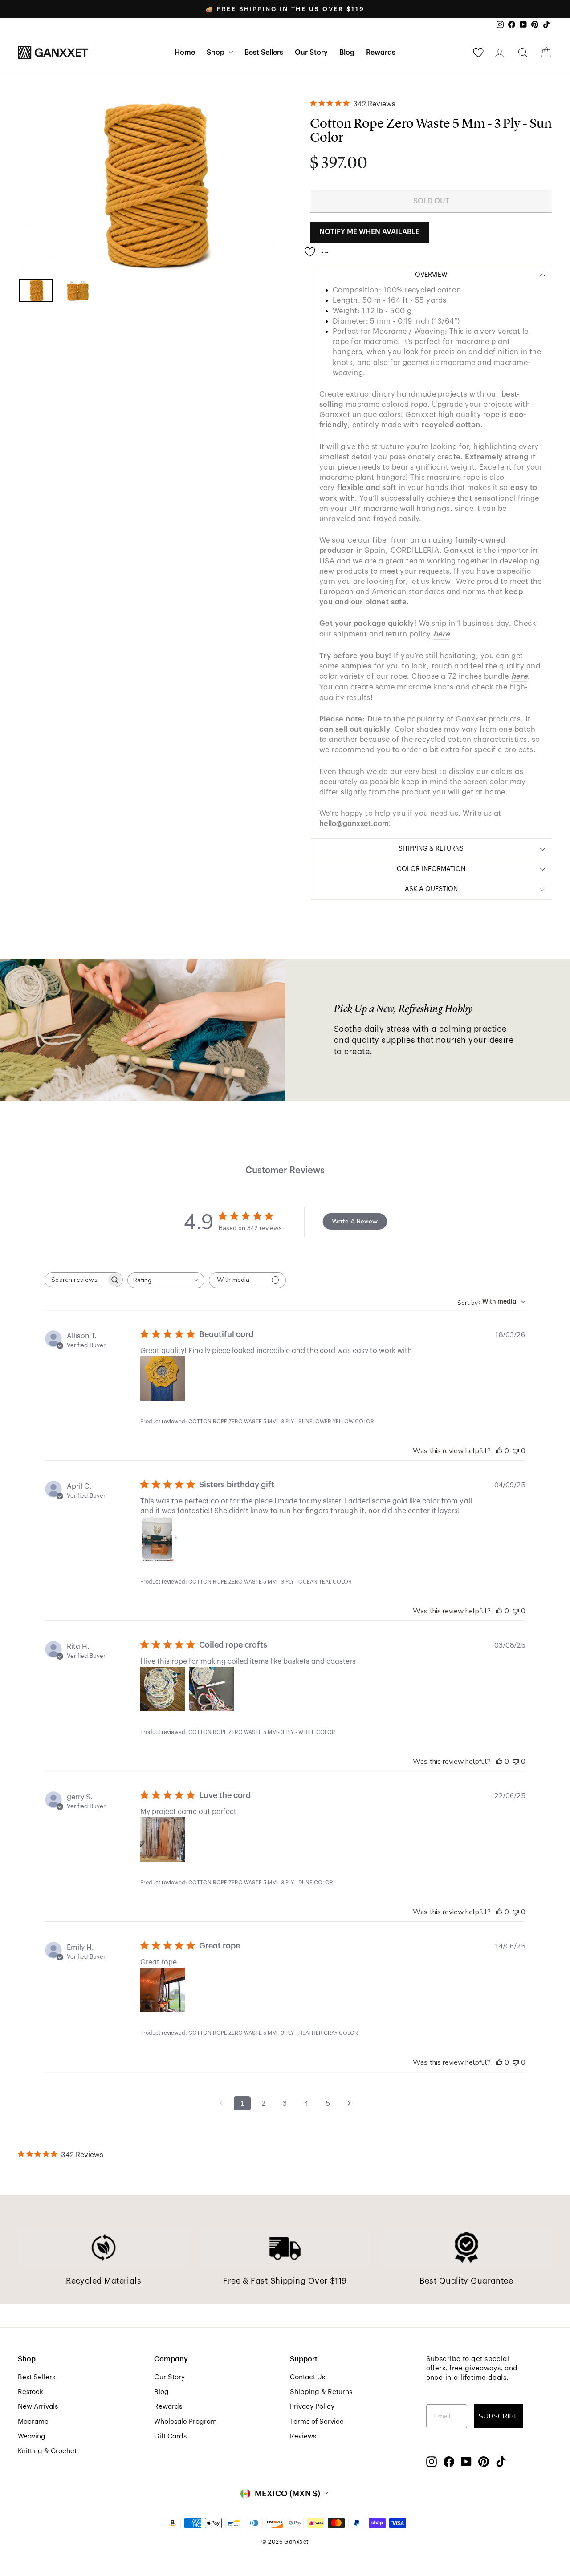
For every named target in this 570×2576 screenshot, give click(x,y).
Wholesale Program (185, 2422)
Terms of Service (317, 2422)
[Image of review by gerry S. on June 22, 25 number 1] (163, 1839)
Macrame (33, 2422)
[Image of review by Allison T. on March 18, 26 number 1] (163, 1378)
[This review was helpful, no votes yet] (499, 1451)
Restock (31, 2392)
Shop (216, 53)
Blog (347, 53)
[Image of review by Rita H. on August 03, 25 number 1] (163, 1689)
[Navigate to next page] (349, 2103)
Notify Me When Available (369, 232)
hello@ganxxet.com (354, 824)
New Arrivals (38, 2406)
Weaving (32, 2436)
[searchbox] (76, 1280)
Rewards (381, 53)
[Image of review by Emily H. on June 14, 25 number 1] (163, 1990)
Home (185, 53)
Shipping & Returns (321, 2392)
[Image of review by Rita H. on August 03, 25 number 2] (212, 1689)
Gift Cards (170, 2436)
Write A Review (355, 1221)
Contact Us (307, 2377)
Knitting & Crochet (47, 2451)
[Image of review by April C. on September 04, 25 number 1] (163, 1539)
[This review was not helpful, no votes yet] (516, 1451)
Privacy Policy (312, 2406)
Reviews (303, 2436)
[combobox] (166, 1280)
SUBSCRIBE (499, 2416)
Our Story (311, 53)
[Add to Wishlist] (319, 248)
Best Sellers (264, 53)
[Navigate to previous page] (221, 2103)
